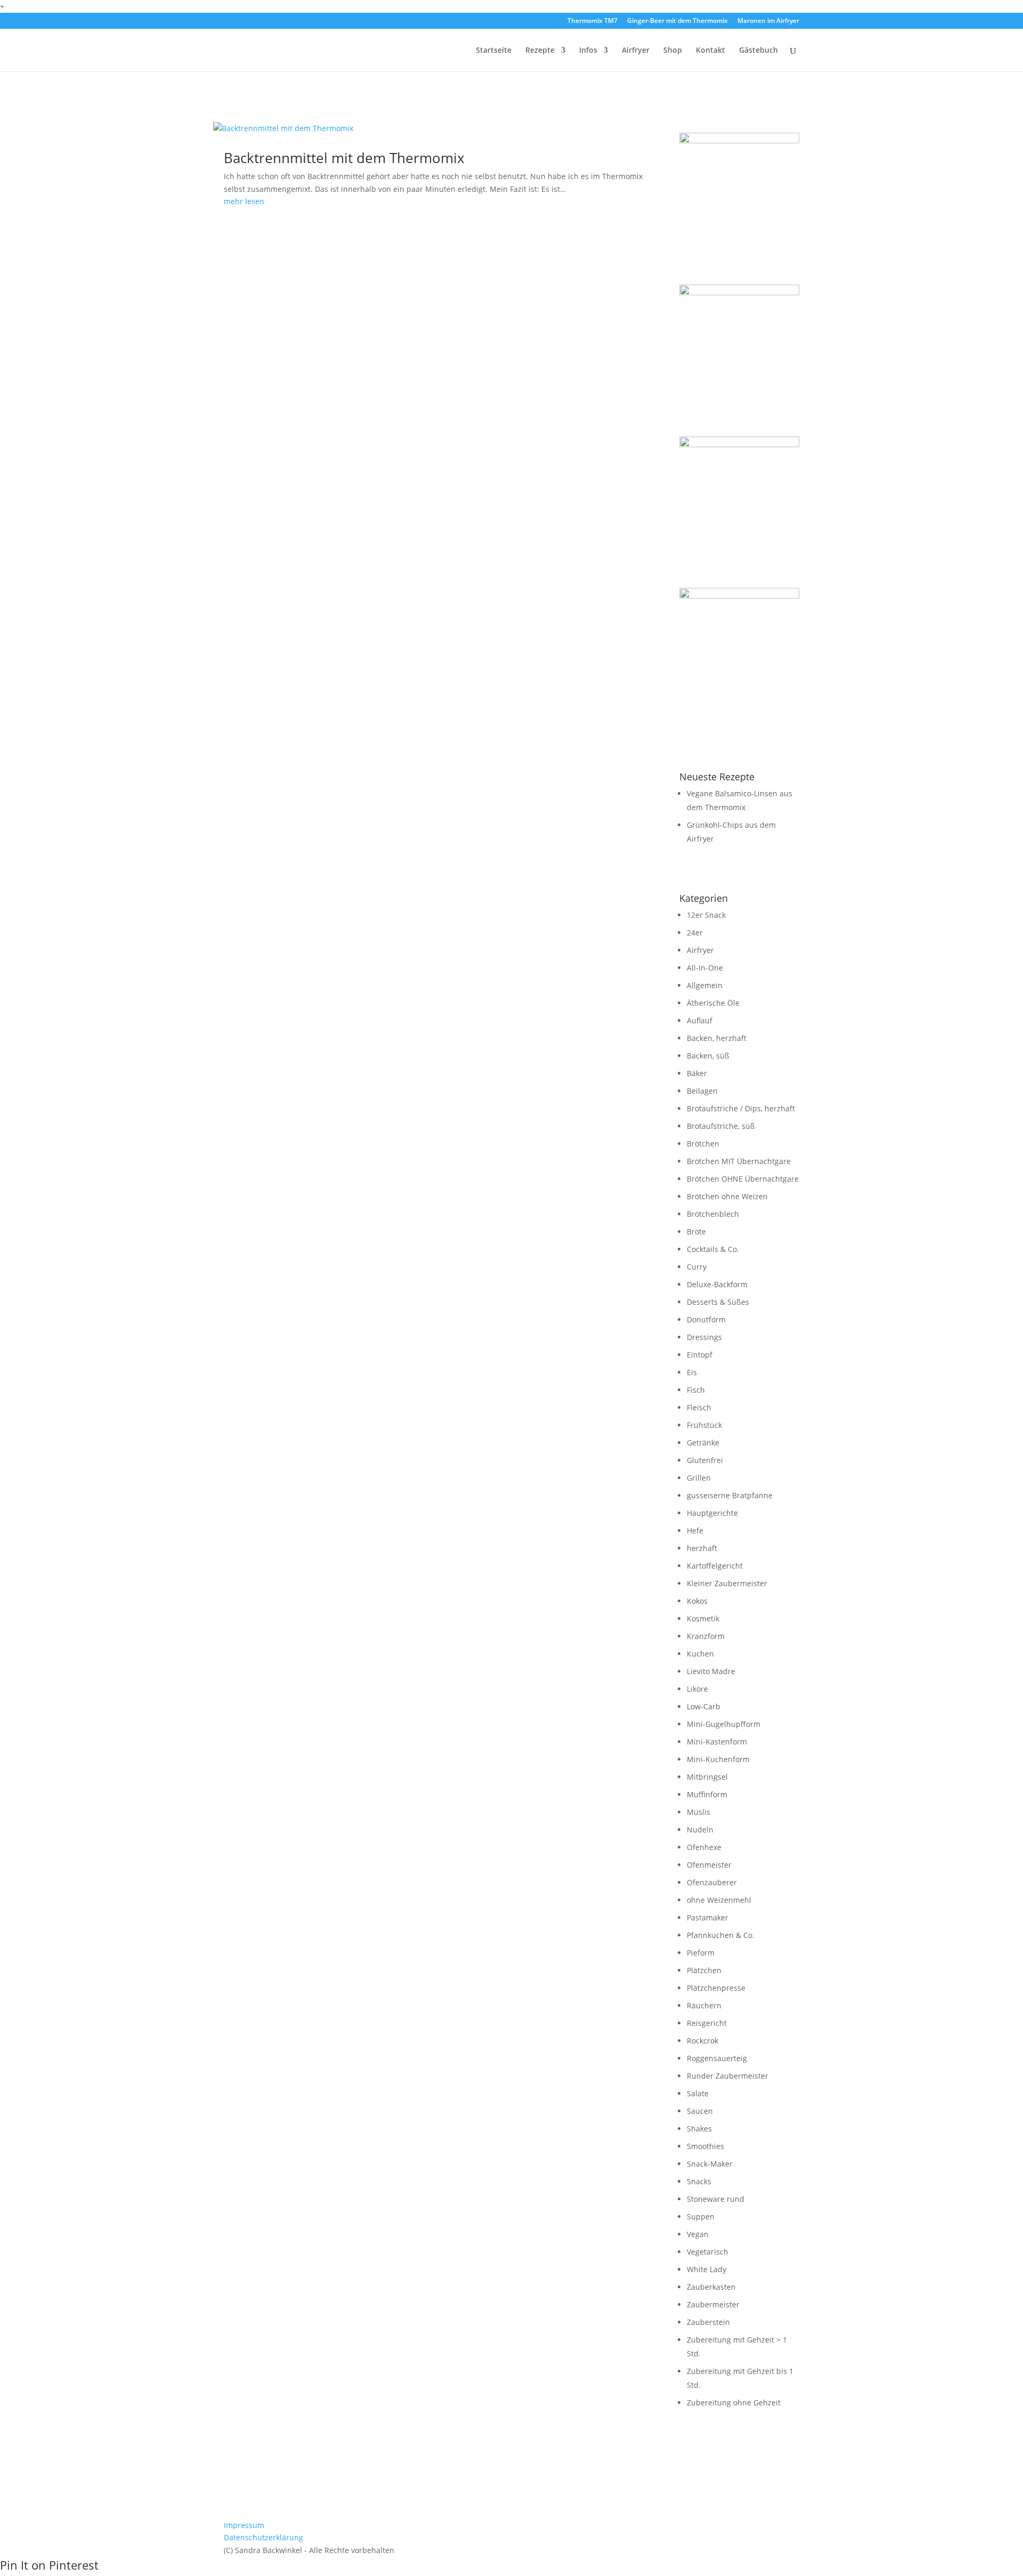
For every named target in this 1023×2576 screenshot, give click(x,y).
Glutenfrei (705, 1460)
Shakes (699, 2129)
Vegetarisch (708, 2252)
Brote (696, 1232)
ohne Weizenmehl (719, 1900)
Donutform (706, 1319)
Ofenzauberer (712, 1882)
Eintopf (700, 1355)
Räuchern (704, 2005)
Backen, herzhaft (717, 1038)
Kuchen (700, 1654)
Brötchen (703, 1144)
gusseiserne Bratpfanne (730, 1495)
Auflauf (700, 1020)
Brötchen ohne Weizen (727, 1196)
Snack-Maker (710, 2164)
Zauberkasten (711, 2287)
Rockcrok (703, 2041)
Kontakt (711, 51)
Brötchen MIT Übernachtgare (739, 1161)
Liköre (697, 1689)
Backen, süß (708, 1056)
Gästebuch (758, 51)
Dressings (704, 1337)
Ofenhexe (704, 1847)
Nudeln (700, 1830)
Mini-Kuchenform (718, 1759)
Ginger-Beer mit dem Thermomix (677, 21)
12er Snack (706, 915)
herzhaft (702, 1548)
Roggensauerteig (717, 2058)
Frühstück (704, 1425)
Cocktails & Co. (713, 1249)
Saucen (700, 2111)
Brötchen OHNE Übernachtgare (743, 1179)
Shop (673, 51)
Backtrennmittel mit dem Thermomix (344, 158)
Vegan (698, 2234)
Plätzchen (704, 1970)
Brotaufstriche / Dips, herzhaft (741, 1108)
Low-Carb (704, 1706)
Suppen (701, 2216)
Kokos (697, 1601)
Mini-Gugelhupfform (724, 1724)
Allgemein (705, 985)
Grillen (699, 1478)
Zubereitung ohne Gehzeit (734, 2403)
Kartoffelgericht (715, 1566)
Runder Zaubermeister (728, 2076)
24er (695, 932)
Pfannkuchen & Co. (721, 1935)
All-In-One (705, 968)
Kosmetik (703, 1618)
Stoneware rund (716, 2199)
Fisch (696, 1390)
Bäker (697, 1073)
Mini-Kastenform (717, 1742)
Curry (697, 1267)
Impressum (244, 2525)
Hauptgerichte (712, 1513)
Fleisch (699, 1407)
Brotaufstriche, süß (721, 1126)
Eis (692, 1372)
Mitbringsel (707, 1777)
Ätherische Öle (713, 1003)
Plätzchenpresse (716, 1988)
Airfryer (636, 51)
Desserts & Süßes (718, 1302)
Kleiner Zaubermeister (727, 1583)
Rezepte (540, 51)
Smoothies (705, 2146)
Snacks (699, 2181)
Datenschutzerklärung (263, 2537)
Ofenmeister (709, 1865)
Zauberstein (708, 2322)
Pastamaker (708, 1917)
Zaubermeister (713, 2304)
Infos (588, 51)
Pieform (701, 1953)
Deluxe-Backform (717, 1284)
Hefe (695, 1531)
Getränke (703, 1443)
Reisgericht (707, 2023)
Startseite (494, 51)
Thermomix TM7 (592, 21)
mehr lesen (244, 201)
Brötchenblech (713, 1214)
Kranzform (706, 1636)
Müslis (699, 1812)
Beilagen (702, 1091)
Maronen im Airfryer (768, 21)
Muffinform (707, 1794)
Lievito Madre (711, 1671)
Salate (698, 2093)
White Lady (707, 2269)
